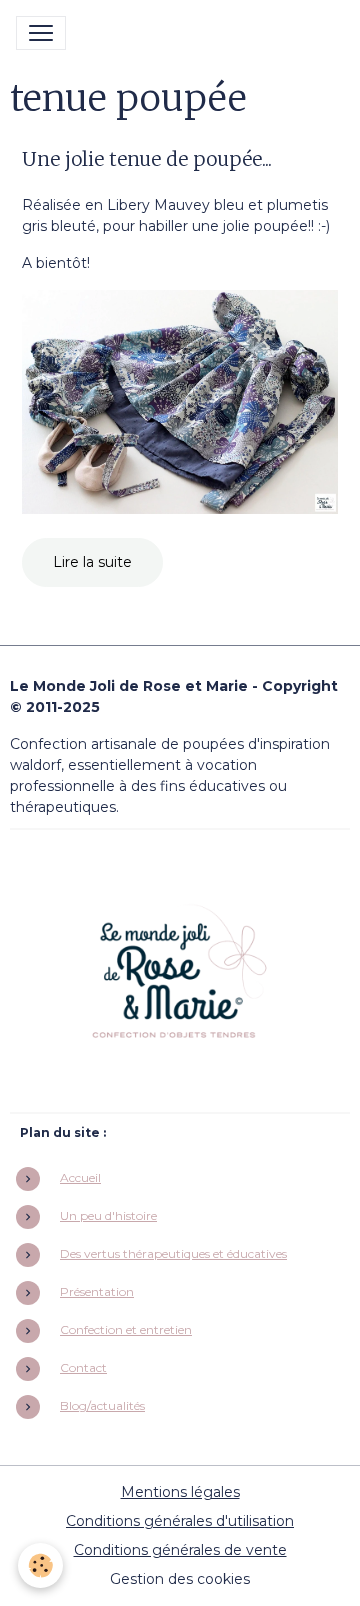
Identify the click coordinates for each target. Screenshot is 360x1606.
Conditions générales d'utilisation (180, 1521)
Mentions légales (180, 1492)
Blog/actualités (102, 1405)
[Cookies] (40, 1565)
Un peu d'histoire (108, 1215)
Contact (83, 1367)
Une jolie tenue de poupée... (147, 159)
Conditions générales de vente (180, 1550)
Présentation (97, 1291)
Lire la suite (92, 562)
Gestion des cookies (180, 1579)
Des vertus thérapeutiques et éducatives (173, 1253)
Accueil (80, 1177)
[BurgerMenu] (41, 33)
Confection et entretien (126, 1329)
